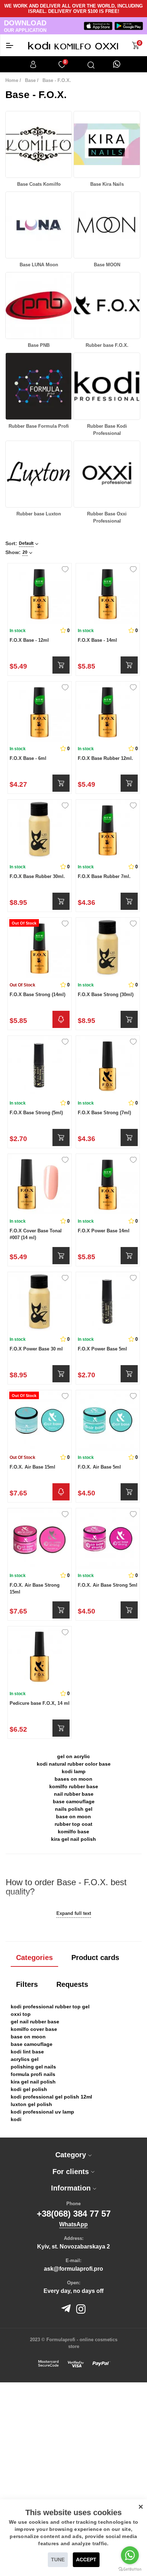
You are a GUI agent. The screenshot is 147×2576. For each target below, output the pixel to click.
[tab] (73, 2155)
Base (30, 80)
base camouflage (74, 1801)
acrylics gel (25, 2059)
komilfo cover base (34, 2029)
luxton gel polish (31, 2104)
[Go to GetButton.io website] (130, 2569)
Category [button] (72, 2155)
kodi (16, 2119)
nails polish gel (74, 1809)
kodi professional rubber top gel (50, 2007)
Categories (34, 1958)
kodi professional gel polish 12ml (51, 2097)
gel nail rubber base (35, 2022)
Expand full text (74, 1913)
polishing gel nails (33, 2067)
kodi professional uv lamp (42, 2112)
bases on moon (73, 1779)
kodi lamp (74, 1771)
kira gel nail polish (73, 1839)
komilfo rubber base (74, 1786)
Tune (58, 2560)
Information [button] (72, 2188)
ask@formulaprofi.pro (73, 2269)
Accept (86, 2560)
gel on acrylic (73, 1756)
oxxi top (21, 2014)
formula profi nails (33, 2074)
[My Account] (33, 64)
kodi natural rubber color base (74, 1764)
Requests (72, 1984)
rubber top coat (73, 1824)
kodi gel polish (29, 2089)
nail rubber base (74, 1794)
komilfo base (73, 1832)
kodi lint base (27, 2052)
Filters (27, 1984)
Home (12, 80)
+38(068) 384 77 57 (74, 2214)
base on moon (73, 1816)
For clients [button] (72, 2172)
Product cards (95, 1958)
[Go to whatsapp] (130, 2555)
